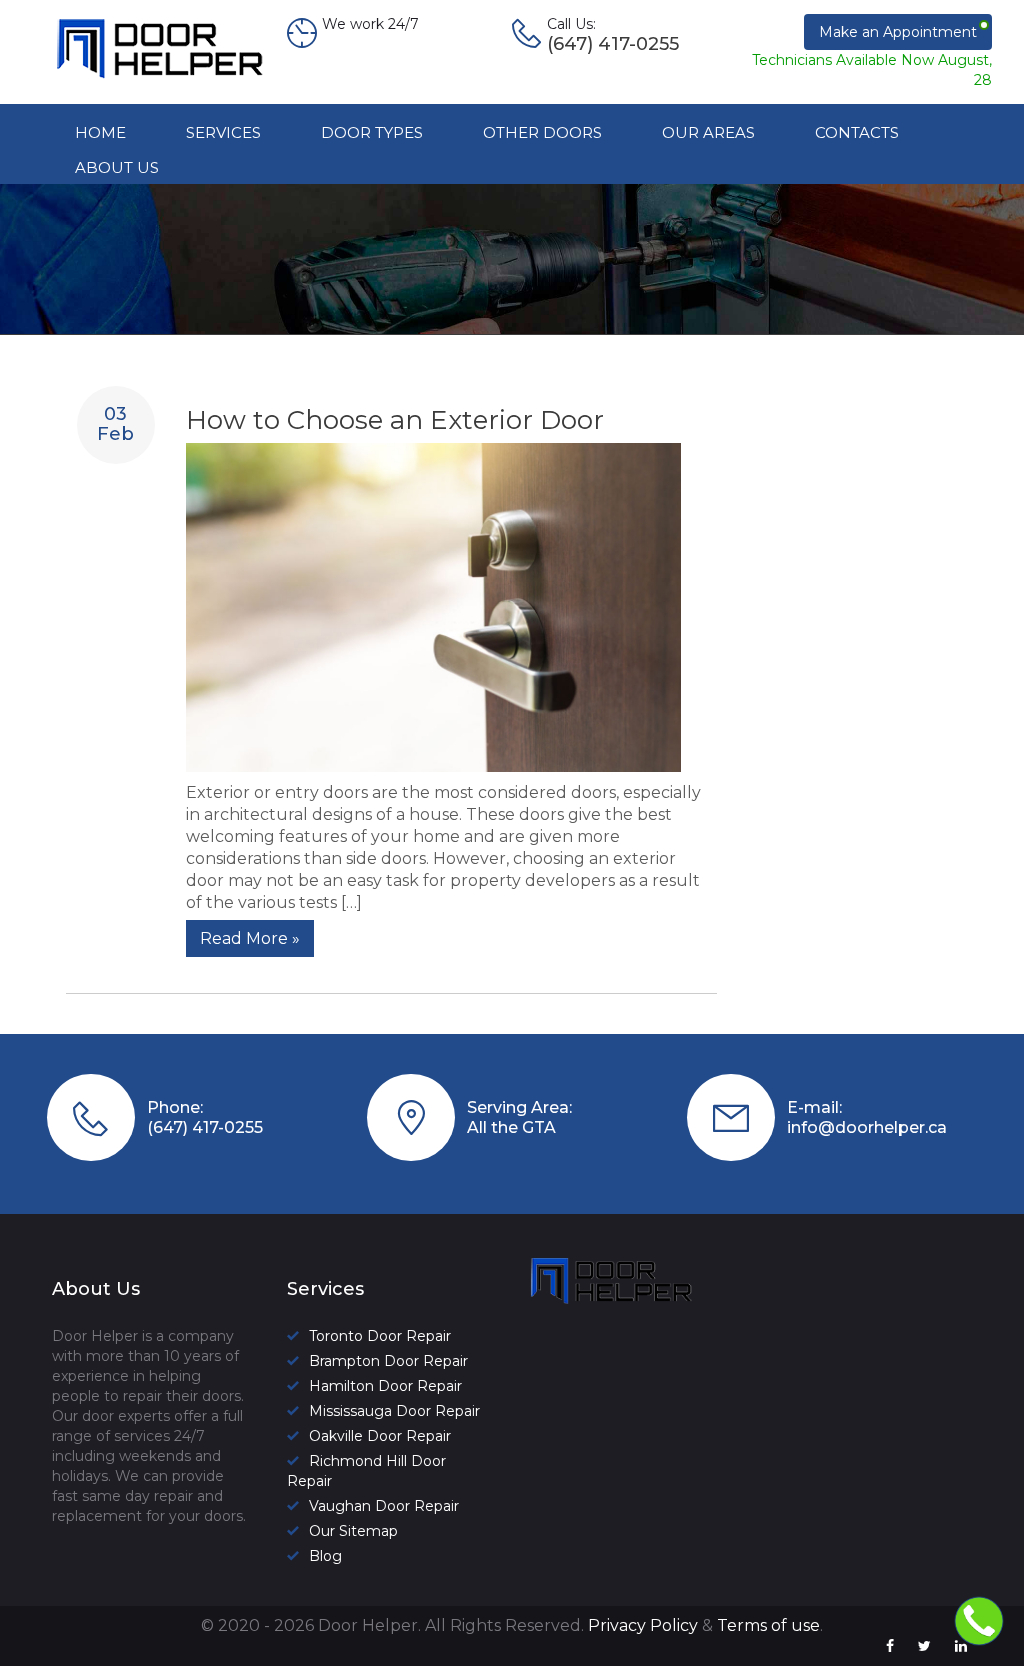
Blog (325, 1556)
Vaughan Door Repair (384, 1506)
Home (100, 132)
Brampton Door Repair (388, 1361)
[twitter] (924, 1646)
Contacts (857, 132)
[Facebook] (890, 1646)
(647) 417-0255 (205, 1127)
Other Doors (542, 132)
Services (223, 132)
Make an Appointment (898, 32)
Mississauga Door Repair (394, 1411)
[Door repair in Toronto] (172, 79)
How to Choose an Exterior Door (395, 420)
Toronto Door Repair (380, 1336)
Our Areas (708, 132)
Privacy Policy (643, 1625)
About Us (117, 167)
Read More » (250, 938)
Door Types (372, 132)
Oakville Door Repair (380, 1436)
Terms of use (768, 1625)
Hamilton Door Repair (385, 1386)
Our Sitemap (353, 1531)
